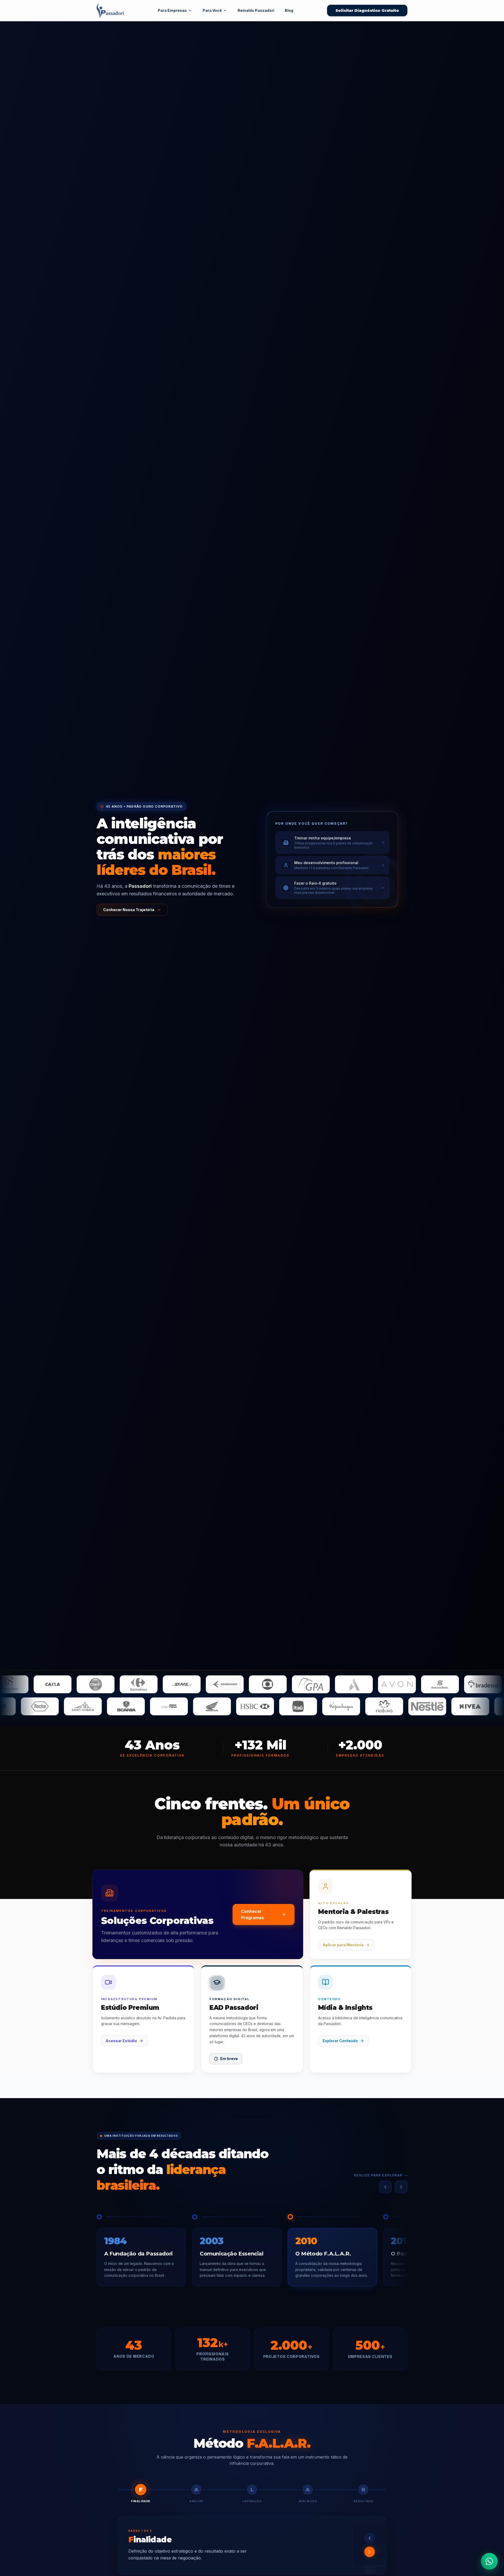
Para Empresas (172, 10)
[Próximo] (401, 2187)
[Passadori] (110, 11)
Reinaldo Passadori (256, 10)
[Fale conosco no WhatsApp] (489, 2561)
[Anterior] (385, 2187)
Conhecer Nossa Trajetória (129, 910)
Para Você (212, 10)
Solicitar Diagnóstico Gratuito (367, 11)
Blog (289, 10)
